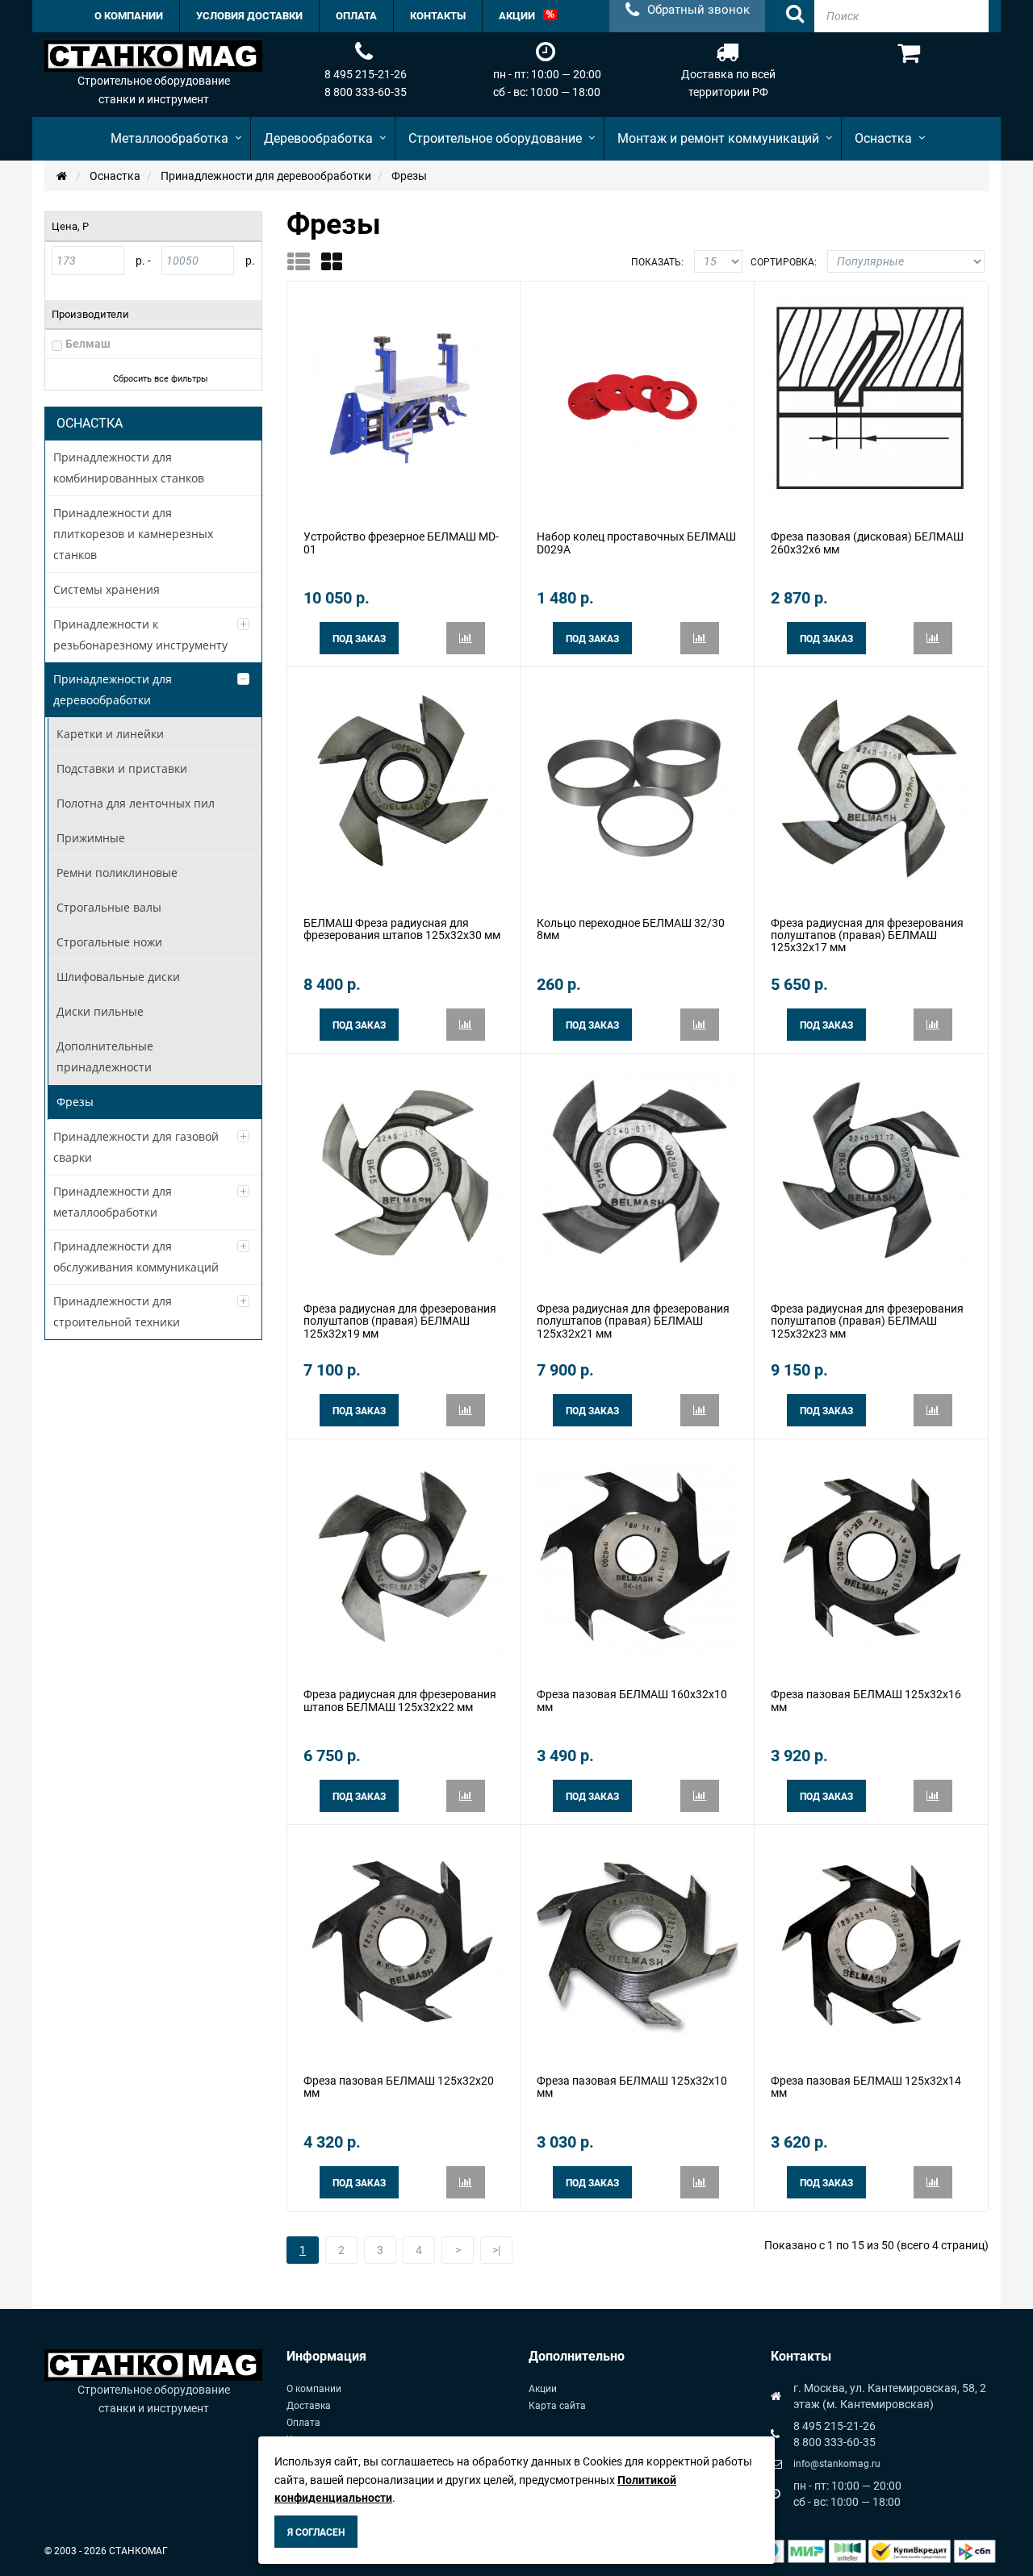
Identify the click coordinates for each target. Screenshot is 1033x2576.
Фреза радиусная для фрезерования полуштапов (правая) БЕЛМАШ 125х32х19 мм (400, 1321)
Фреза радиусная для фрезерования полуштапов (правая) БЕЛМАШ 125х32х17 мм (867, 935)
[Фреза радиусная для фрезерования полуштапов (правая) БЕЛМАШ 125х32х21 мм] (637, 1169)
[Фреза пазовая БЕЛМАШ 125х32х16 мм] (871, 1555)
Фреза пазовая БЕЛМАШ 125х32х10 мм (632, 2087)
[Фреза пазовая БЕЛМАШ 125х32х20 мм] (404, 1941)
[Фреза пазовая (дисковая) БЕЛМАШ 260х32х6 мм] (871, 398)
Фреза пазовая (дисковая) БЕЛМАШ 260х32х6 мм (867, 543)
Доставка (309, 2406)
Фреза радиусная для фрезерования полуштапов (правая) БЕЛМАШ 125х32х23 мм (867, 1321)
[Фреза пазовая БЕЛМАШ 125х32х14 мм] (871, 1941)
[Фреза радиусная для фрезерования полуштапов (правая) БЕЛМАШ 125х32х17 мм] (871, 783)
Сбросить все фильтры (161, 379)
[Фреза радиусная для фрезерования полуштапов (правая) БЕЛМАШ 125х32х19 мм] (404, 1169)
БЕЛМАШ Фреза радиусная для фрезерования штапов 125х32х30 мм (402, 929)
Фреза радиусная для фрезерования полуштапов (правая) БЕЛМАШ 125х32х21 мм (633, 1321)
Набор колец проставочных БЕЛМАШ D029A (636, 543)
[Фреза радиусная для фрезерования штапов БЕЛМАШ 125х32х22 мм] (404, 1555)
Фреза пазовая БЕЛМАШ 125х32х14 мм (866, 2087)
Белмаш (88, 344)
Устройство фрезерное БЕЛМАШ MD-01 (401, 543)
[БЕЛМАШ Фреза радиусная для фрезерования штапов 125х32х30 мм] (404, 783)
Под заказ (359, 639)
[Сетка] (337, 261)
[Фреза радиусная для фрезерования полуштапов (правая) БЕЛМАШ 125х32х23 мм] (871, 1169)
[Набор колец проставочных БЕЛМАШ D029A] (637, 398)
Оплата (303, 2423)
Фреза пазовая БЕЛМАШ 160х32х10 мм (632, 1700)
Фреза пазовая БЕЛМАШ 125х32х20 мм (399, 2087)
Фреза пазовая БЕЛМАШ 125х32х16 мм (866, 1700)
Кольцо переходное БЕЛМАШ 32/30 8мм (631, 929)
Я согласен (316, 2532)
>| (496, 2250)
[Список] (304, 261)
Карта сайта (557, 2406)
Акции (543, 2389)
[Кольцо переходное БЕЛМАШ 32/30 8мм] (637, 783)
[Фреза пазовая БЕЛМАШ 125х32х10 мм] (637, 1941)
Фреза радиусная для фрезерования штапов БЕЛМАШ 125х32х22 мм (400, 1700)
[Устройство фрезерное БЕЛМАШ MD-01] (404, 398)
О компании (314, 2389)
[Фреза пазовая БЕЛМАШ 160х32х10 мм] (637, 1555)
